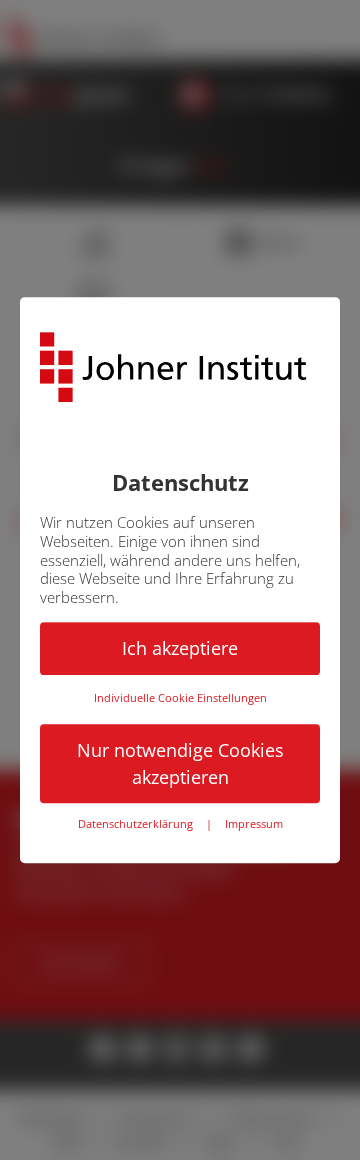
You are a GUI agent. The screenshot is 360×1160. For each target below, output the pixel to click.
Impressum (254, 825)
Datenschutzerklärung (135, 825)
